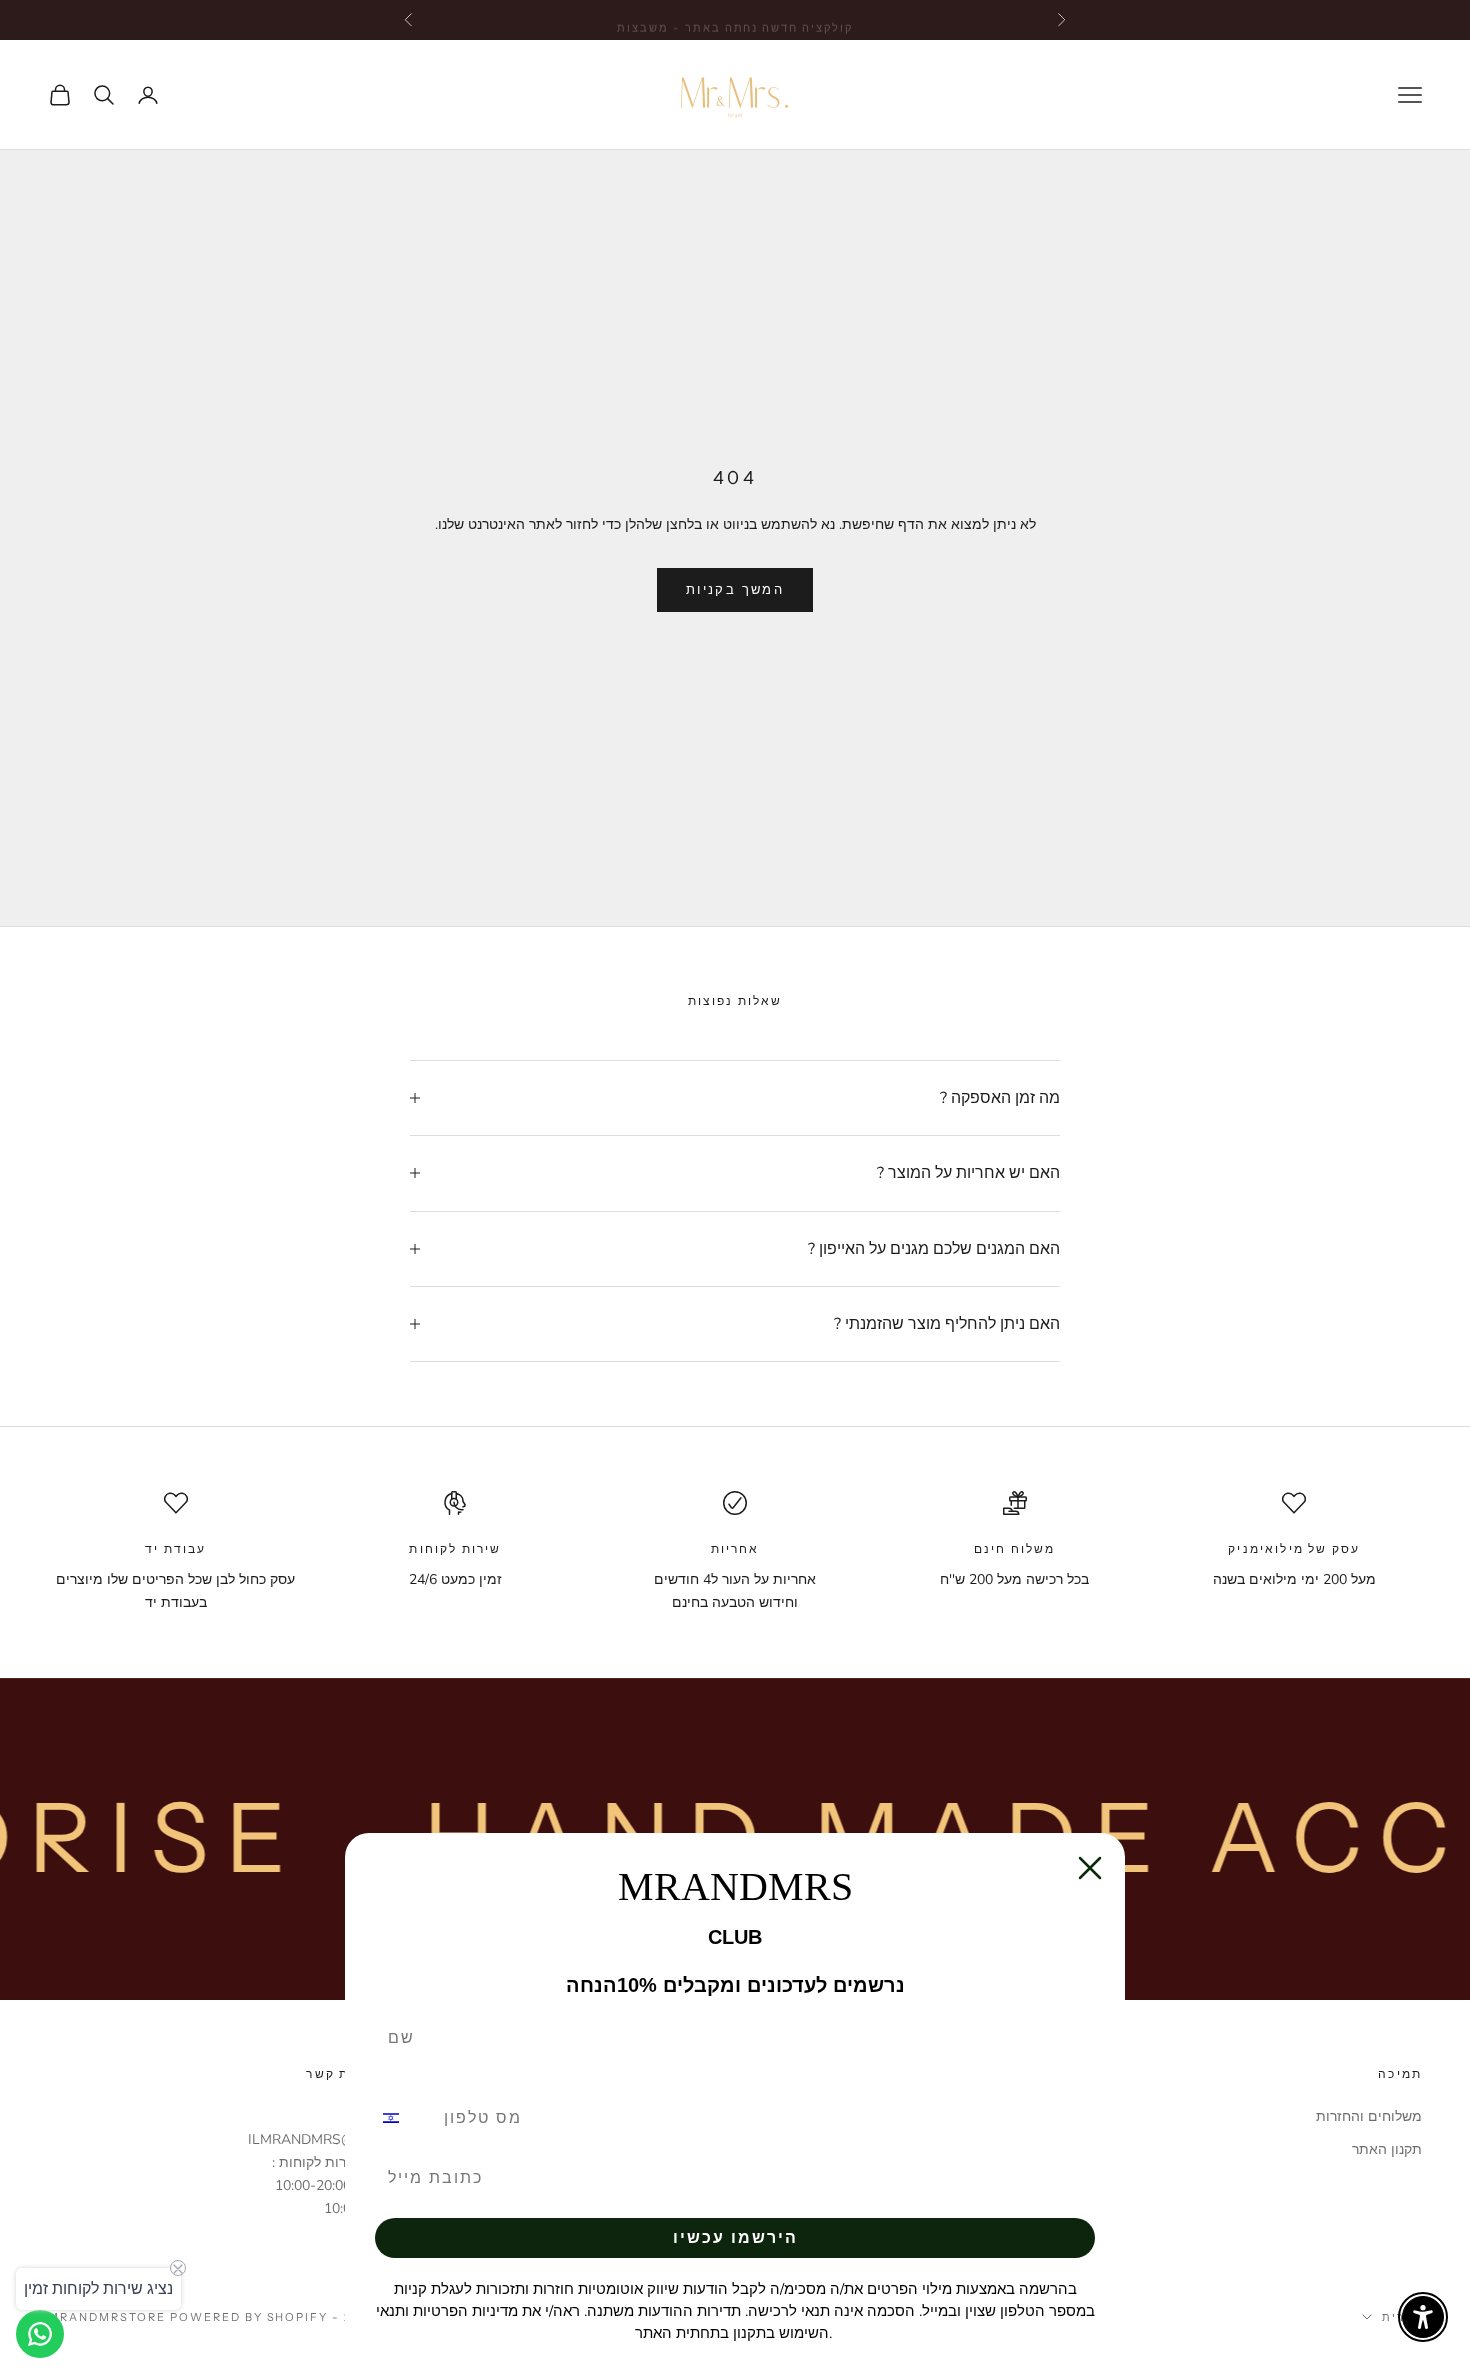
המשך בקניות (735, 590)
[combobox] (403, 2118)
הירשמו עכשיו (735, 2237)
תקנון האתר (1387, 2149)
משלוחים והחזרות (1369, 2116)
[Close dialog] (1090, 1868)
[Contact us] (40, 2334)
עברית (1402, 2317)
